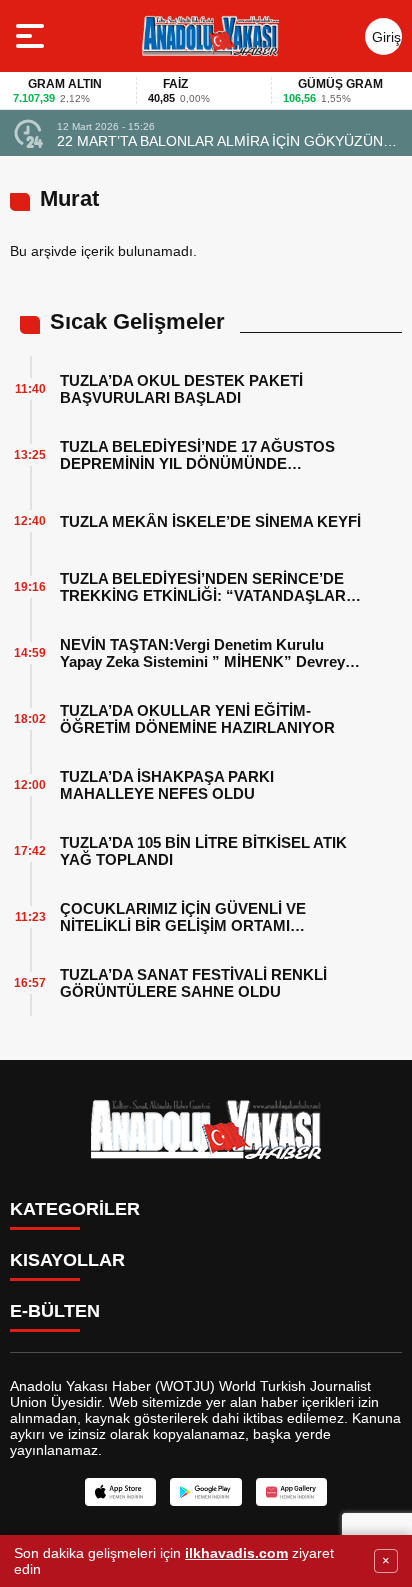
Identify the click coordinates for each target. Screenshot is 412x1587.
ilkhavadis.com (236, 1553)
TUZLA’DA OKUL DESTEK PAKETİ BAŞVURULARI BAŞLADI (181, 389)
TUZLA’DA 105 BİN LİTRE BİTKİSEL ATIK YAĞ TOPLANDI (203, 851)
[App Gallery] (291, 1492)
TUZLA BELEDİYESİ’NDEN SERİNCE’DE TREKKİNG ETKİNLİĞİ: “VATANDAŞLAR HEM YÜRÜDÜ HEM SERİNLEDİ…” (203, 587)
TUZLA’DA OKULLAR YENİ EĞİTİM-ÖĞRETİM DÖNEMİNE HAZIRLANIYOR (197, 719)
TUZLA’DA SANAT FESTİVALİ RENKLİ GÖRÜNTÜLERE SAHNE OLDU (193, 983)
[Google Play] (205, 1492)
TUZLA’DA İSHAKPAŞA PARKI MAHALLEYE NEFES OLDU (167, 785)
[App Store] (120, 1492)
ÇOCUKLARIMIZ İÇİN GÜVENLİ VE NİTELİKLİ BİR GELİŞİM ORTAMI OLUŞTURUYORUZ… (183, 917)
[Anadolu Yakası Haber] (209, 36)
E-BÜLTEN (55, 1311)
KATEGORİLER (75, 1209)
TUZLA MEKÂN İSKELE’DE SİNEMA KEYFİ (210, 521)
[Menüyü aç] (32, 36)
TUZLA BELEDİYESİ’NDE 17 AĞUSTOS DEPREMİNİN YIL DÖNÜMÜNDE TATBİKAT (197, 455)
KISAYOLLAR (67, 1260)
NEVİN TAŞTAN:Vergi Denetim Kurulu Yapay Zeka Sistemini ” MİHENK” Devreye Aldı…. (206, 653)
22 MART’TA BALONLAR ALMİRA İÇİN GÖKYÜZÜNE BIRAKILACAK (224, 141)
